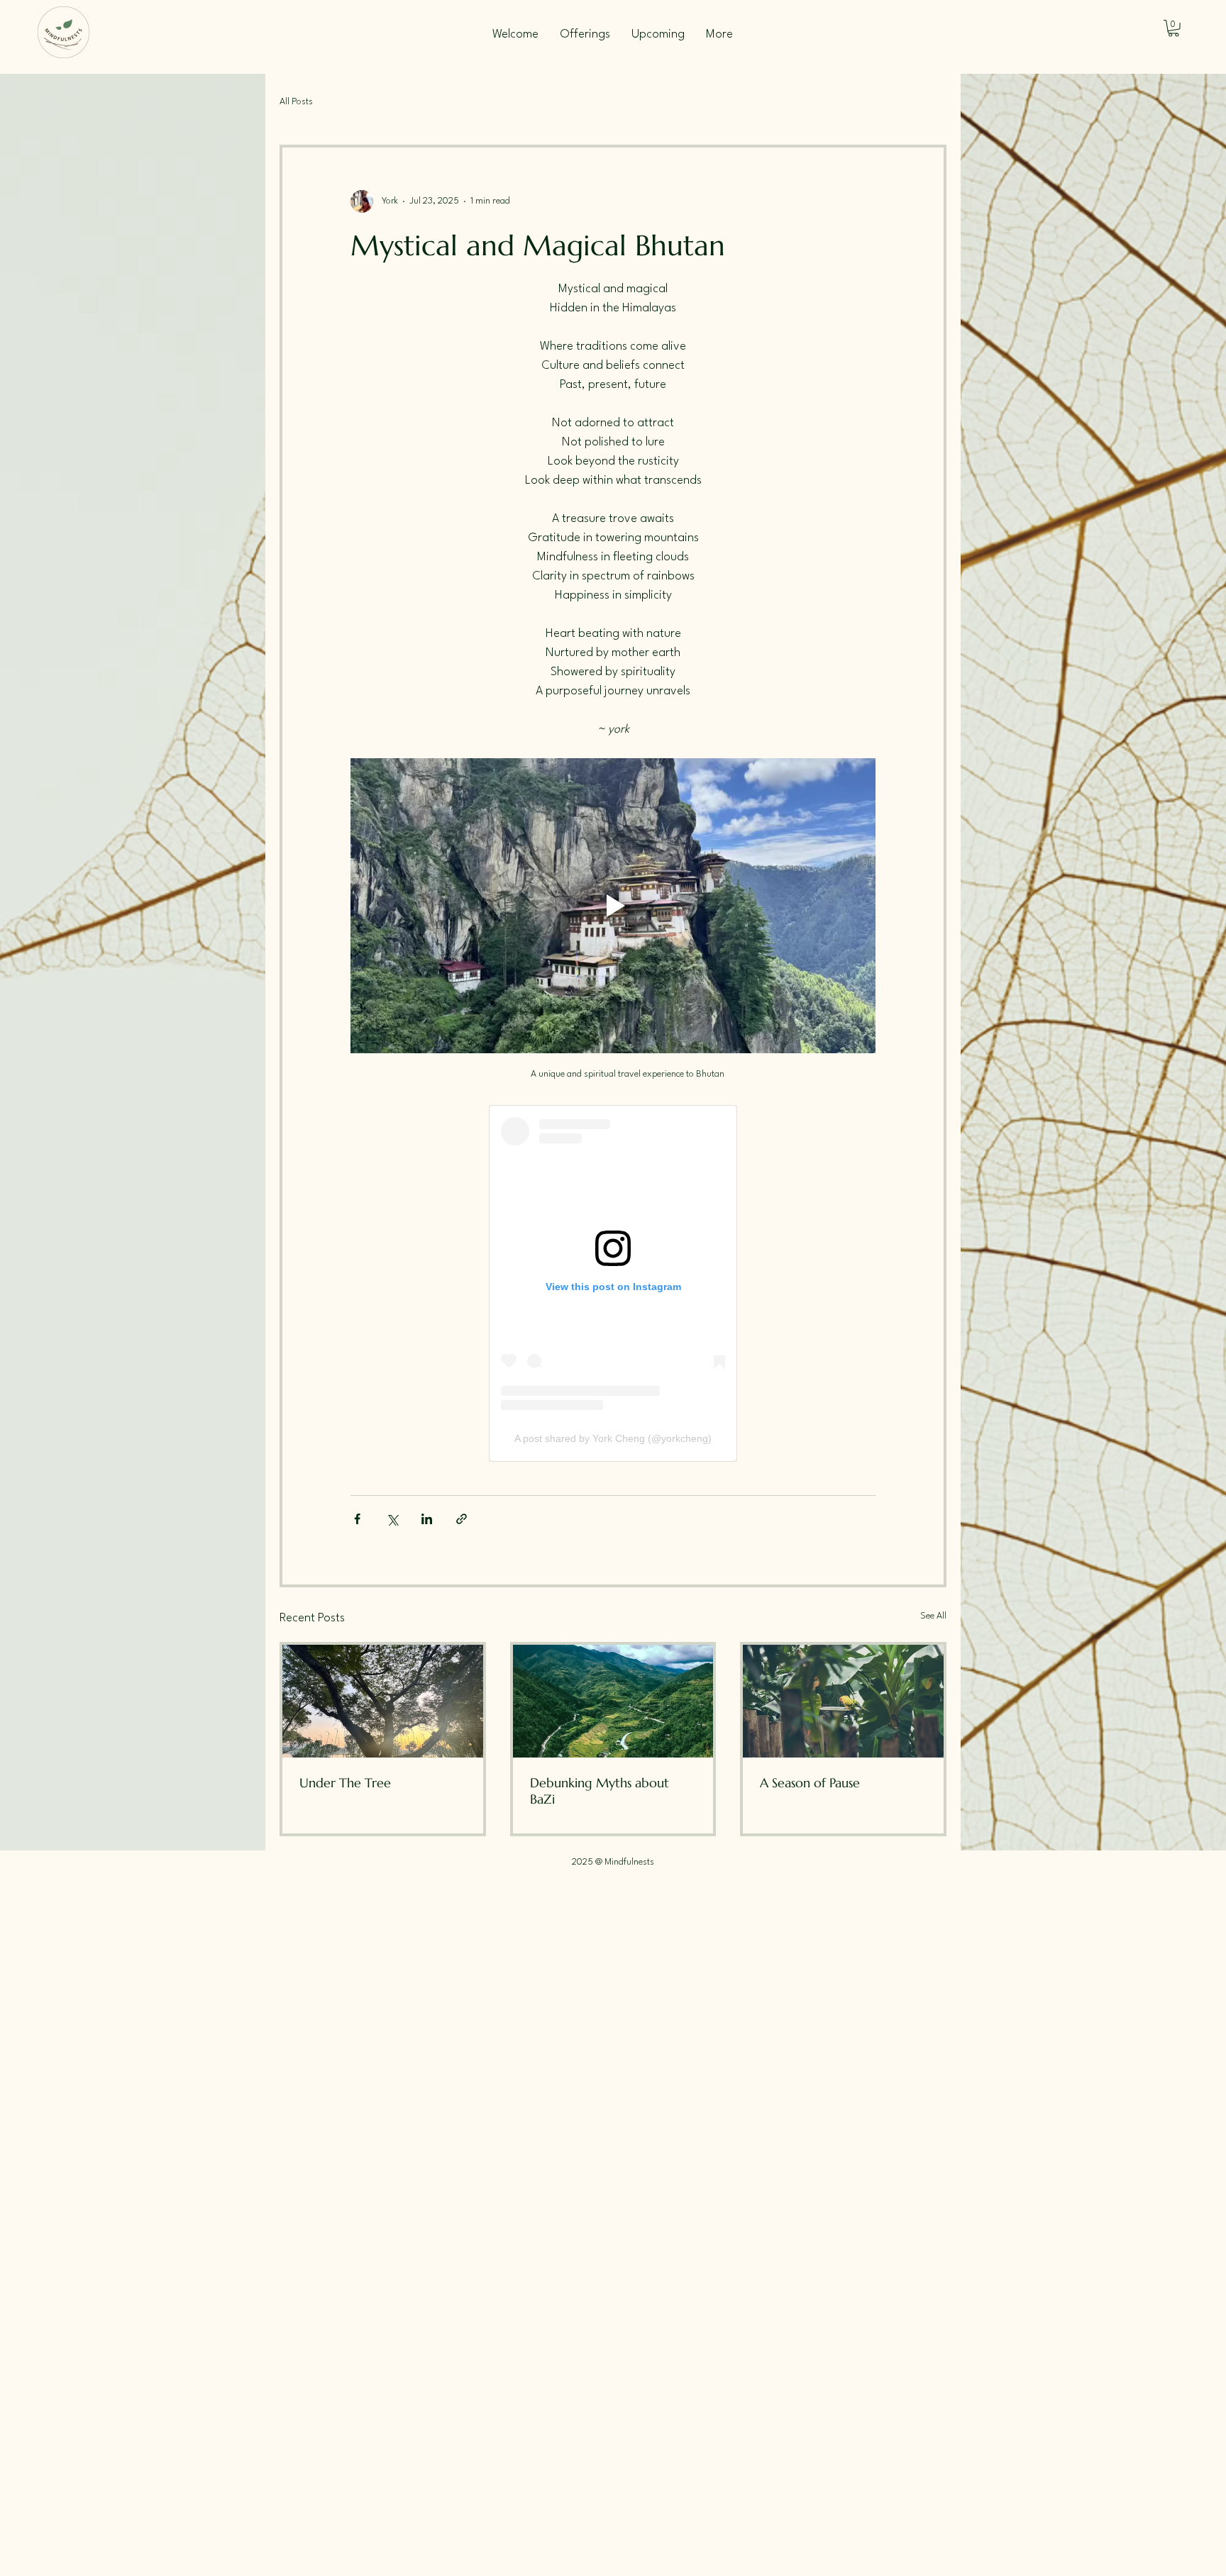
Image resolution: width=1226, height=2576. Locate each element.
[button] (1173, 28)
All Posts (296, 102)
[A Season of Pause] (843, 1701)
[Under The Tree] (383, 1701)
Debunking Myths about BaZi (600, 1791)
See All (933, 1616)
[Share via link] (462, 1519)
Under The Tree (345, 1783)
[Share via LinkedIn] (427, 1519)
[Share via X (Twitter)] (392, 1519)
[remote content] (613, 1283)
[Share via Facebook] (357, 1519)
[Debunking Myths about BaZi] (613, 1701)
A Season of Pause (810, 1783)
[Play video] (613, 906)
